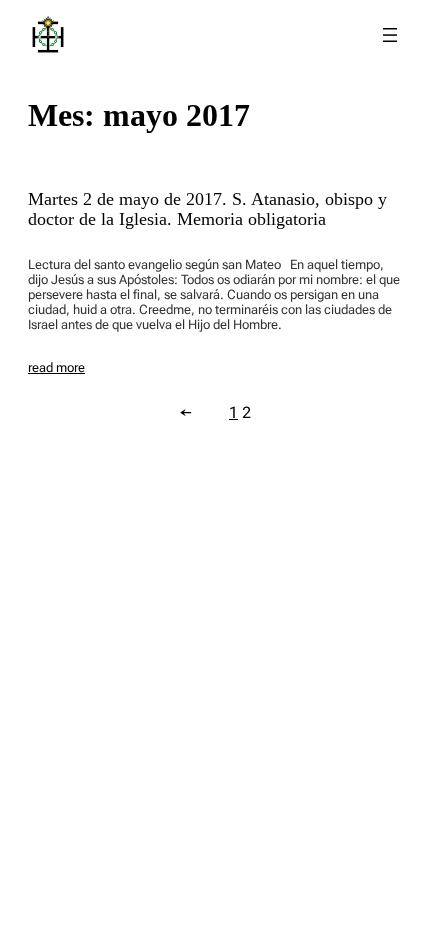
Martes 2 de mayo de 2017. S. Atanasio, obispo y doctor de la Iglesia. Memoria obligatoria (207, 209)
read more (56, 367)
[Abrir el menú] (390, 35)
